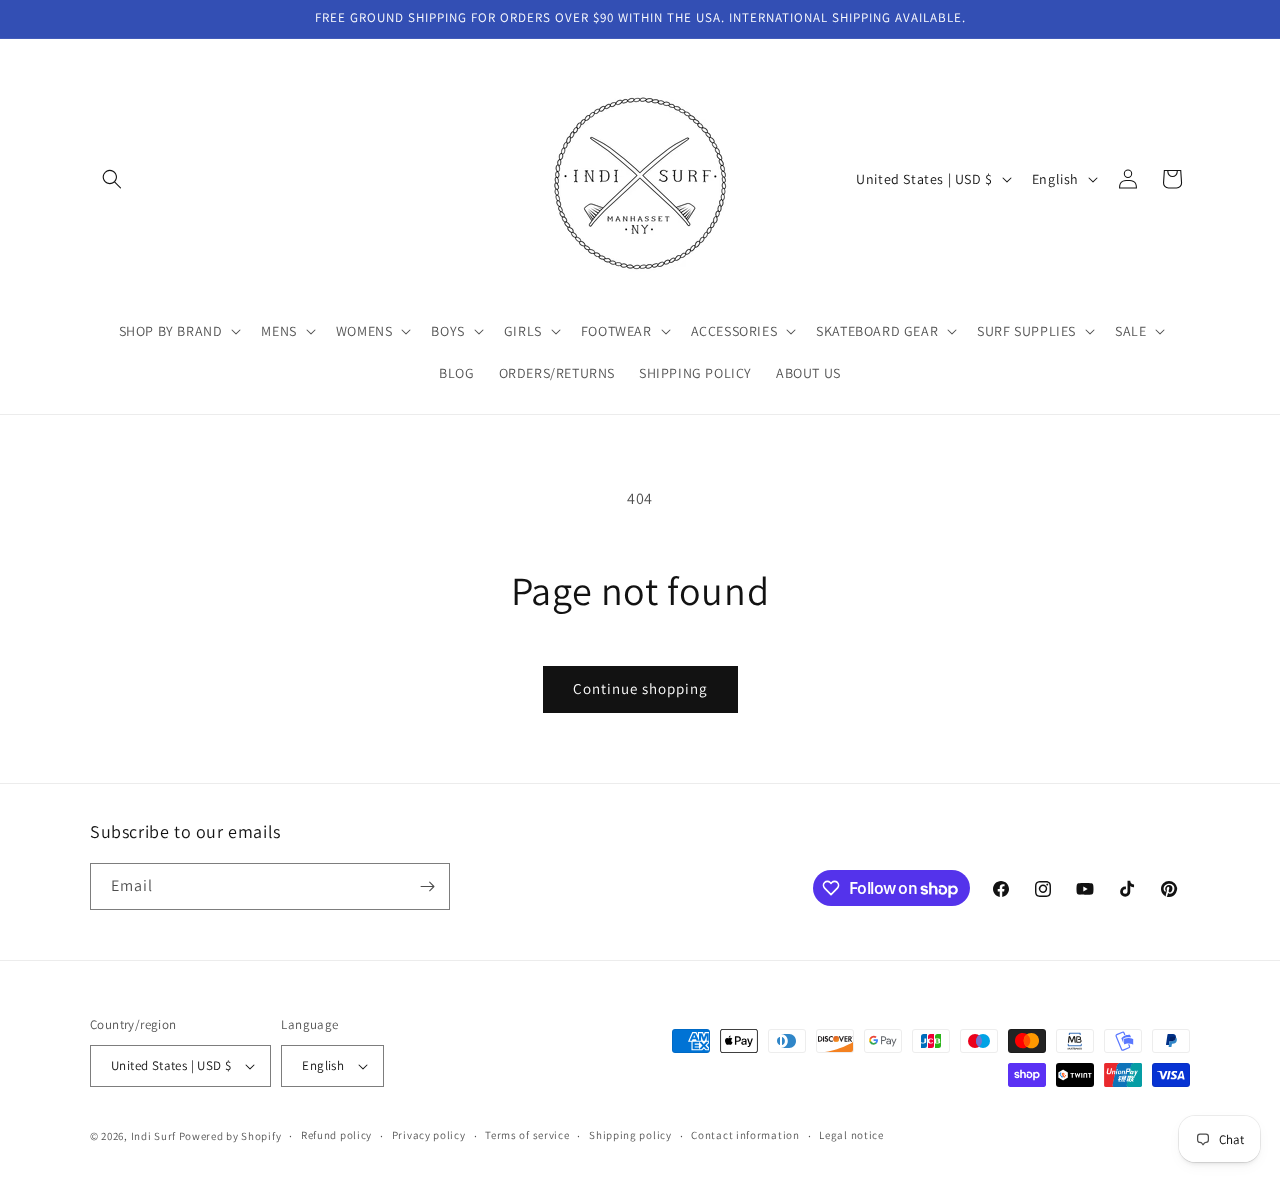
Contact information (745, 1135)
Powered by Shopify (230, 1136)
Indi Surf (153, 1136)
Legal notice (851, 1135)
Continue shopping (640, 688)
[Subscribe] (427, 886)
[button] (112, 179)
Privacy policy (429, 1135)
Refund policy (336, 1135)
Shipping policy (630, 1135)
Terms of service (527, 1135)
